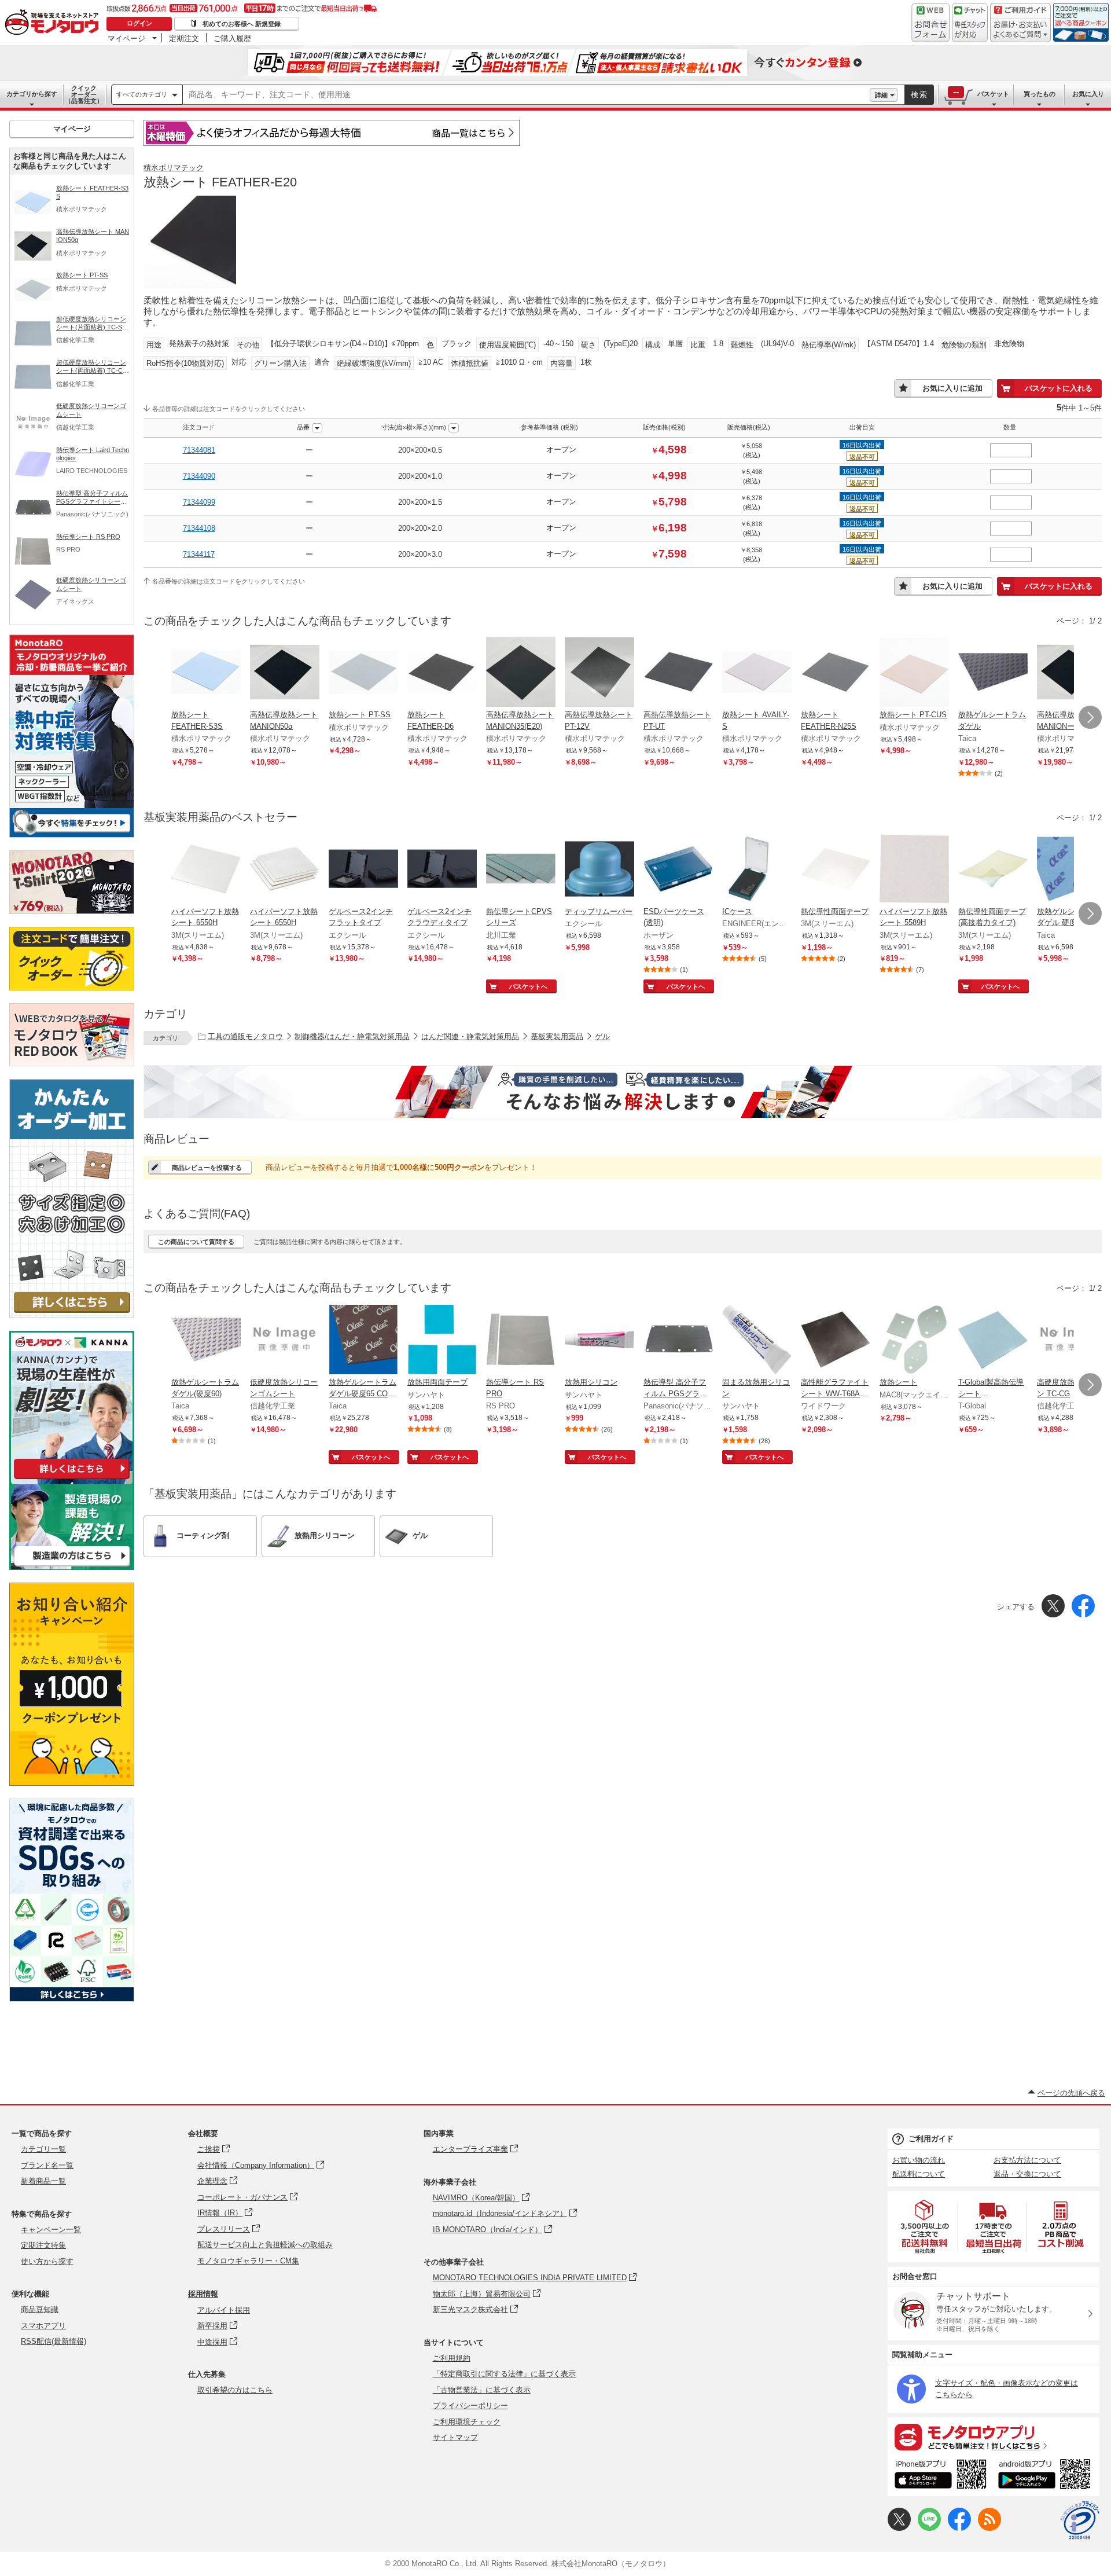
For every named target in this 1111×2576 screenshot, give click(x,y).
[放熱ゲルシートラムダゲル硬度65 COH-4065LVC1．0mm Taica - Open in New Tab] (363, 1341)
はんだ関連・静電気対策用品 (470, 1036)
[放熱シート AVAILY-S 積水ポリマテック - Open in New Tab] (757, 673)
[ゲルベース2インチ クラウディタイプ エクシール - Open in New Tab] (442, 870)
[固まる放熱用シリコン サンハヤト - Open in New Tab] (757, 1341)
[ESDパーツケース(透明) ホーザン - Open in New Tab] (678, 870)
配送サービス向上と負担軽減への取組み (265, 2245)
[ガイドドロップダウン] (1020, 30)
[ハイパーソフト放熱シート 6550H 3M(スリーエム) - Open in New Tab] (206, 870)
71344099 (199, 502)
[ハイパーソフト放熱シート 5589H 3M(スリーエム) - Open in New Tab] (914, 870)
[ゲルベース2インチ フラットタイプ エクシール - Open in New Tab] (363, 870)
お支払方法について (1027, 2160)
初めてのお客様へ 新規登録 (242, 24)
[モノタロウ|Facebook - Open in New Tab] (959, 2528)
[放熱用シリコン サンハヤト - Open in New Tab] (599, 1341)
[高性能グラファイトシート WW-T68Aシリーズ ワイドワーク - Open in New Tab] (836, 1341)
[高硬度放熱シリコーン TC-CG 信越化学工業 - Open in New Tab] (1072, 1341)
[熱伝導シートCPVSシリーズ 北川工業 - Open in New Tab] (521, 870)
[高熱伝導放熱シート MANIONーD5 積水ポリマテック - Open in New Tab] (1072, 673)
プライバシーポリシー (470, 2406)
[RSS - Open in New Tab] (989, 2528)
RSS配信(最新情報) (54, 2341)
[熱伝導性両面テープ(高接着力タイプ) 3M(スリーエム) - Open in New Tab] (993, 870)
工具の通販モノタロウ (245, 1036)
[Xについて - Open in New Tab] (899, 2528)
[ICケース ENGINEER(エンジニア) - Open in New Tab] (757, 870)
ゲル (602, 1036)
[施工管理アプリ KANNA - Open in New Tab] (72, 1479)
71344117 (199, 554)
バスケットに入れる (1059, 388)
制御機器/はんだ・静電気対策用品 (352, 1036)
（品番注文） (84, 94)
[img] (54, 23)
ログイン (139, 23)
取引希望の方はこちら (235, 2390)
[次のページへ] (1090, 717)
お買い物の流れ (919, 2160)
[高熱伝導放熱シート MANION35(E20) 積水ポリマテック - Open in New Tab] (521, 673)
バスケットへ (528, 986)
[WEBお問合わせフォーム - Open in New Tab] (930, 23)
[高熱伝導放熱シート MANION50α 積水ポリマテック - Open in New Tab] (285, 673)
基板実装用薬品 (557, 1036)
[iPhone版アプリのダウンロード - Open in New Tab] (941, 2476)
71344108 (199, 528)
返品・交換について (1027, 2174)
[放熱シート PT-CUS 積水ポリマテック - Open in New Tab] (914, 673)
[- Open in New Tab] (925, 2227)
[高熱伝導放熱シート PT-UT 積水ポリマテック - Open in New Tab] (678, 673)
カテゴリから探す (32, 94)
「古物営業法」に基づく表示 (482, 2390)
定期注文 (184, 38)
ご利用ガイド (931, 2139)
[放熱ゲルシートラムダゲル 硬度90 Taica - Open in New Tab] (1072, 870)
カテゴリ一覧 (43, 2149)
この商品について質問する (196, 1242)
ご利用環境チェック (467, 2422)
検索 (919, 95)
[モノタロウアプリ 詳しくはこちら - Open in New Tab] (994, 2436)
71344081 (199, 450)
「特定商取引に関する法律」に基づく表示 (504, 2374)
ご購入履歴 (232, 38)
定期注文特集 (43, 2245)
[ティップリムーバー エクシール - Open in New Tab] (599, 870)
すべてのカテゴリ (142, 94)
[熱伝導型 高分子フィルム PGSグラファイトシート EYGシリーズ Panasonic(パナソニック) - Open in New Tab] (678, 1341)
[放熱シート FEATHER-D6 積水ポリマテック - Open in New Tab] (442, 673)
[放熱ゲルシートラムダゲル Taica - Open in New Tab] (993, 673)
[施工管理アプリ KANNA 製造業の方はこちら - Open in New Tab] (72, 1567)
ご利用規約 (452, 2358)
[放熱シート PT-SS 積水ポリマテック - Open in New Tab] (363, 673)
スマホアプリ (43, 2326)
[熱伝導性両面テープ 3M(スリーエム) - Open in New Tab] (836, 870)
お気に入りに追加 (952, 388)
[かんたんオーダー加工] (72, 1315)
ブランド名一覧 (47, 2165)
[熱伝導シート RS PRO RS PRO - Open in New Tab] (521, 1341)
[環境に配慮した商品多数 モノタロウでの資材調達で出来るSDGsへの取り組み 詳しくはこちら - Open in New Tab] (72, 1999)
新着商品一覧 (43, 2181)
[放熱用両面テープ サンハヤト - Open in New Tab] (442, 1341)
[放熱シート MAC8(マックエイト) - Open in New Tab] (914, 1341)
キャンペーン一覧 (51, 2230)
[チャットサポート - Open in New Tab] (970, 23)
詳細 (881, 95)
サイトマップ (455, 2437)
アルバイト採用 (224, 2310)
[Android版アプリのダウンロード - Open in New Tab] (1046, 2476)
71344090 (199, 476)
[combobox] (526, 95)
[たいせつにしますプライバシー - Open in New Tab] (1080, 2520)
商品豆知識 (40, 2309)
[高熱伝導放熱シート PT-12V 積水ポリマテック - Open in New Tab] (599, 673)
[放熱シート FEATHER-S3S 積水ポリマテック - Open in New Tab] (206, 673)
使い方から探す (47, 2261)
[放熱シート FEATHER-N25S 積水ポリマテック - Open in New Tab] (836, 673)
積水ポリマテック (174, 168)
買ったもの (1040, 94)
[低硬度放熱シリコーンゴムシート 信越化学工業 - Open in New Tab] (285, 1341)
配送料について (919, 2174)
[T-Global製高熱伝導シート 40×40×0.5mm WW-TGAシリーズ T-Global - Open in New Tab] (993, 1341)
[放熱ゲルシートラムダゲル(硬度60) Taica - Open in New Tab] (206, 1341)
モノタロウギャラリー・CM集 (248, 2261)
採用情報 (203, 2294)
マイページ (126, 38)
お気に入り (1088, 94)
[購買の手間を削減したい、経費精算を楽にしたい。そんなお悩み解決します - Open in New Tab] (623, 1092)
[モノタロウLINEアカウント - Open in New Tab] (929, 2528)
